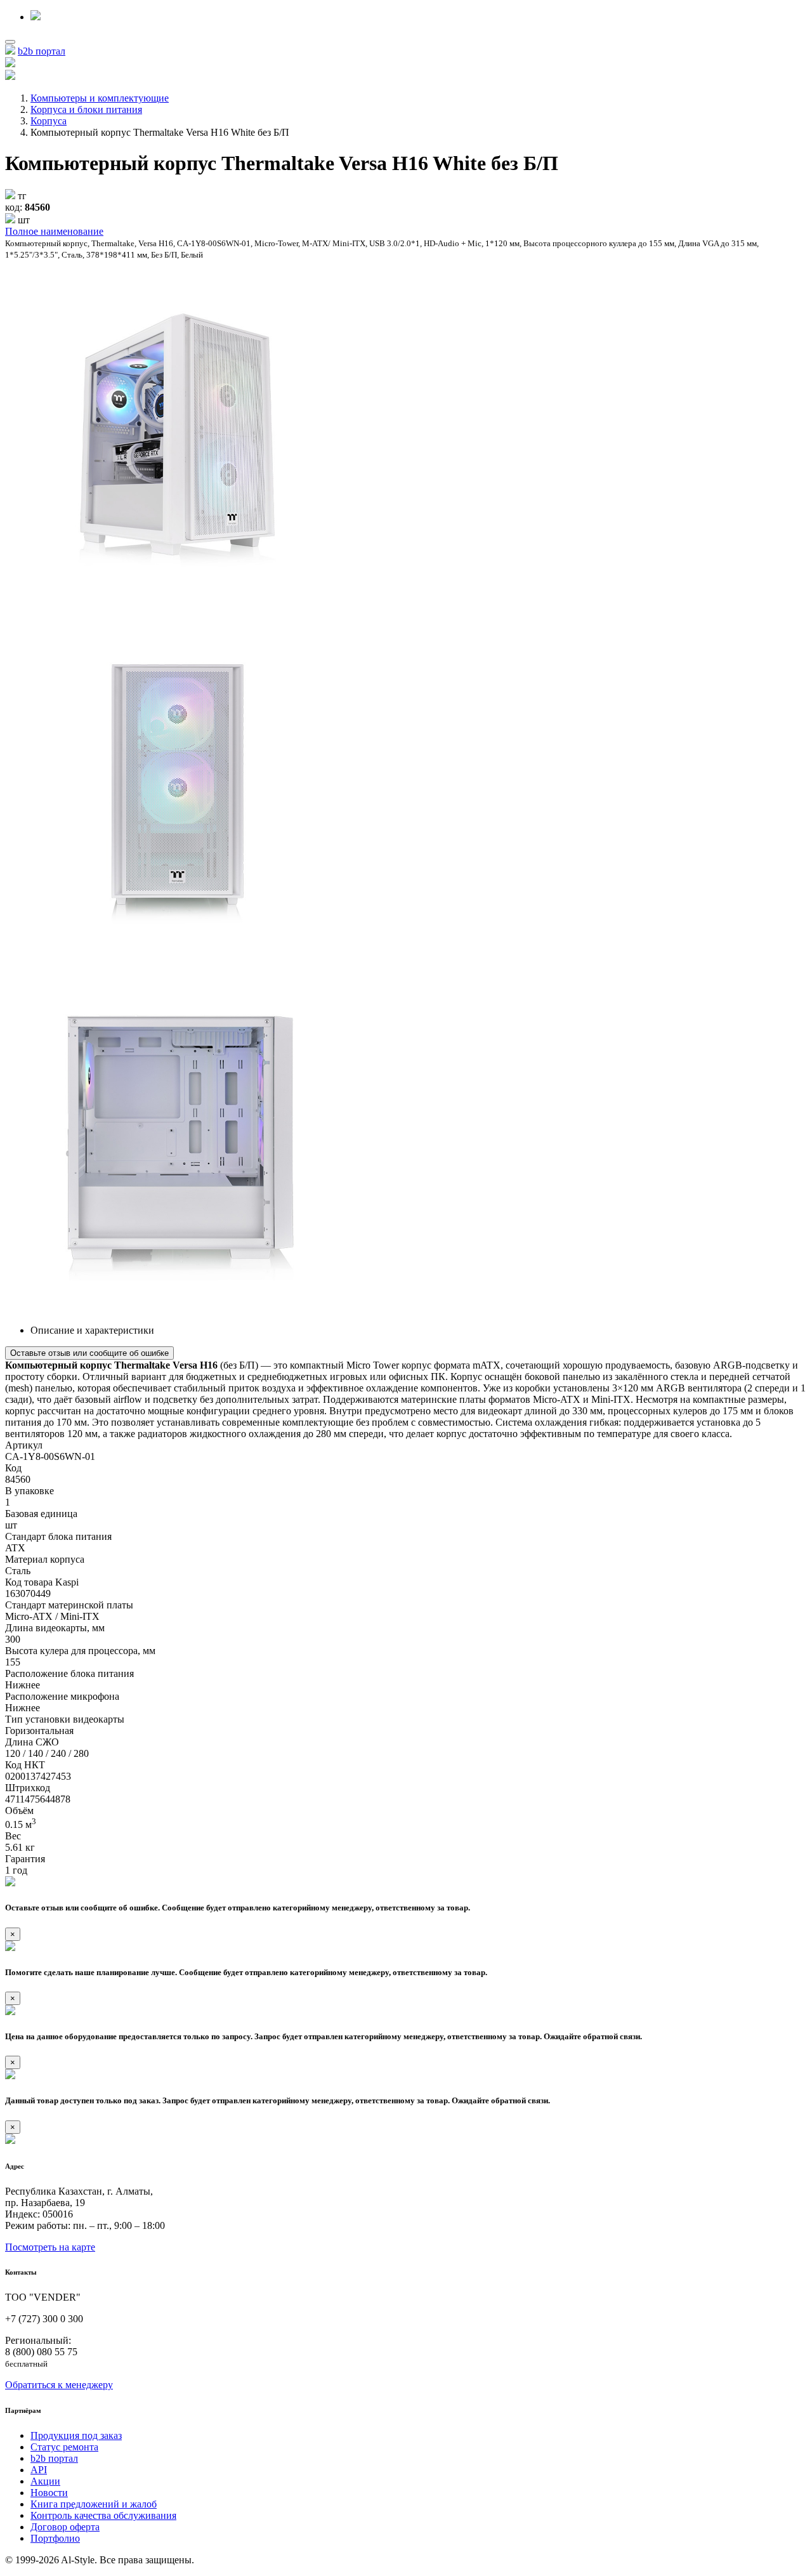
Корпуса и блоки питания (86, 109)
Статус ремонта (64, 2447)
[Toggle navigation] (10, 42)
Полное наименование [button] (54, 231)
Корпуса (49, 121)
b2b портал (42, 51)
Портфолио (55, 2538)
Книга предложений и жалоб (94, 2504)
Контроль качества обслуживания (103, 2515)
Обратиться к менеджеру (59, 2385)
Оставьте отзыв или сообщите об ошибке (89, 1353)
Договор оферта (65, 2527)
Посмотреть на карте (50, 2247)
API (39, 2470)
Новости (49, 2493)
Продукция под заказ (76, 2435)
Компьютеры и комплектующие (100, 98)
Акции (45, 2481)
